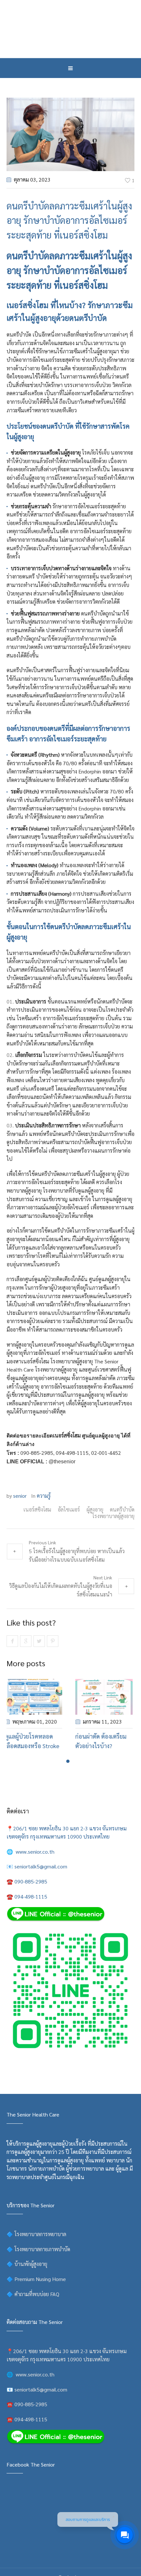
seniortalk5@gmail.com (41, 1866)
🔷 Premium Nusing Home (36, 2279)
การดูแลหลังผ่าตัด (26, 630)
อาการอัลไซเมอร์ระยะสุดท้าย (50, 360)
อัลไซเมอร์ (69, 1510)
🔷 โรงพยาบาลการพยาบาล (36, 2234)
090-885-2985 (37, 1453)
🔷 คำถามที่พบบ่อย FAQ (33, 2294)
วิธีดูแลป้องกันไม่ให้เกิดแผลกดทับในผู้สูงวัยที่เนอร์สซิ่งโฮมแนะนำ (61, 1590)
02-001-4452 (106, 1453)
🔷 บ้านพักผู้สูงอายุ (27, 2264)
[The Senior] (70, 29)
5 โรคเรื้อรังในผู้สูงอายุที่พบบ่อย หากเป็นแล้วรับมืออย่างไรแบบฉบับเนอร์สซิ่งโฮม (77, 1555)
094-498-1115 (72, 1453)
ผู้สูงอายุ (95, 1510)
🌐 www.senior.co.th (30, 1852)
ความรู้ (44, 1496)
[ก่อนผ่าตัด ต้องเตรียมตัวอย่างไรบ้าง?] (99, 1697)
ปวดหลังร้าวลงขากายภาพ (73, 630)
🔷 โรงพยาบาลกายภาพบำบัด (38, 2249)
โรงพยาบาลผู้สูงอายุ (113, 1516)
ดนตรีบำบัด (122, 1510)
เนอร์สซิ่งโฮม (84, 285)
